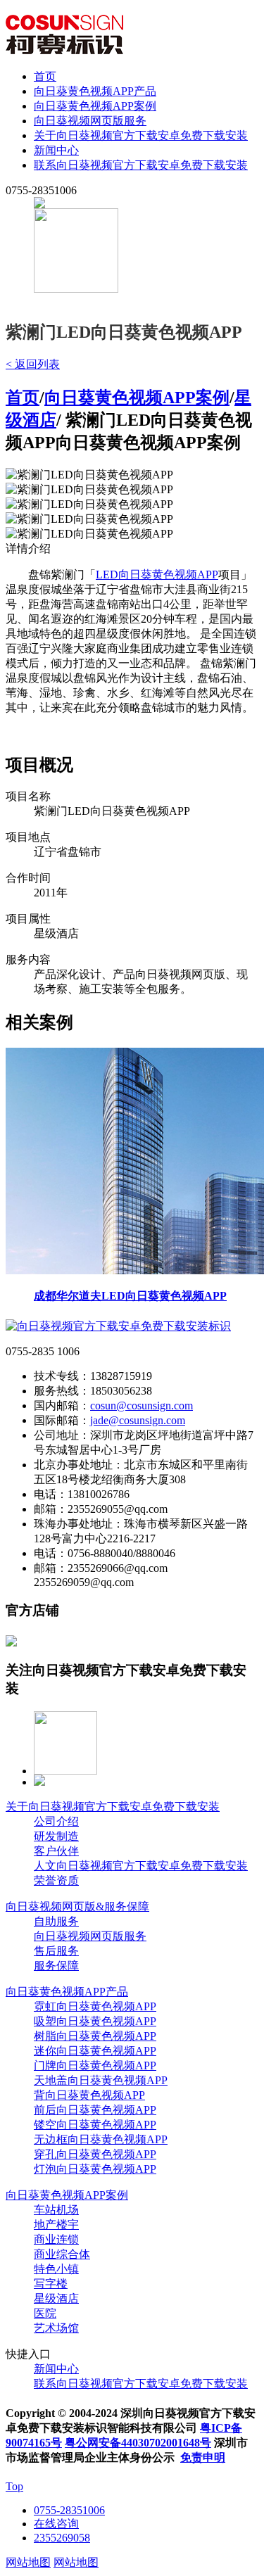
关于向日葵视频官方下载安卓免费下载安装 (141, 135)
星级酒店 (56, 2298)
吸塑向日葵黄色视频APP (95, 2021)
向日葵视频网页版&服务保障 (77, 1906)
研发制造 (56, 1836)
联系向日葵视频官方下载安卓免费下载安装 (141, 165)
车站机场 (56, 2210)
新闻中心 (56, 150)
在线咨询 (56, 2524)
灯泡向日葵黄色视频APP (95, 2169)
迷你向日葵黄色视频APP (95, 2051)
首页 (45, 76)
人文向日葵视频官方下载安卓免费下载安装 (141, 1866)
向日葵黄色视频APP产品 (95, 91)
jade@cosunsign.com (138, 1420)
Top (14, 2486)
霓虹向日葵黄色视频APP (95, 2006)
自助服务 (56, 1921)
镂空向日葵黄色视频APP (95, 2125)
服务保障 (56, 1966)
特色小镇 (56, 2269)
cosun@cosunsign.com (142, 1406)
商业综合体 (62, 2254)
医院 (45, 2313)
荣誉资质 (56, 1880)
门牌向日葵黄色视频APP (95, 2066)
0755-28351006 (69, 2510)
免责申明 (203, 2457)
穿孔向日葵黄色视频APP (95, 2154)
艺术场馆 (56, 2328)
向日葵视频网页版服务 (90, 121)
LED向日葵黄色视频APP (157, 575)
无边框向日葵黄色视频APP (101, 2139)
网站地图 (28, 2562)
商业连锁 (56, 2239)
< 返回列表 (33, 364)
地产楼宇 (56, 2225)
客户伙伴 (56, 1851)
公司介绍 (56, 1821)
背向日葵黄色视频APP (89, 2095)
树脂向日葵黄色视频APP (95, 2036)
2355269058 (62, 2538)
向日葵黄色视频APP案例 (95, 106)
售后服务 (56, 1951)
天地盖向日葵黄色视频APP (101, 2080)
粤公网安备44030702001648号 (138, 2443)
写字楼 (51, 2284)
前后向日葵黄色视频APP (95, 2110)
